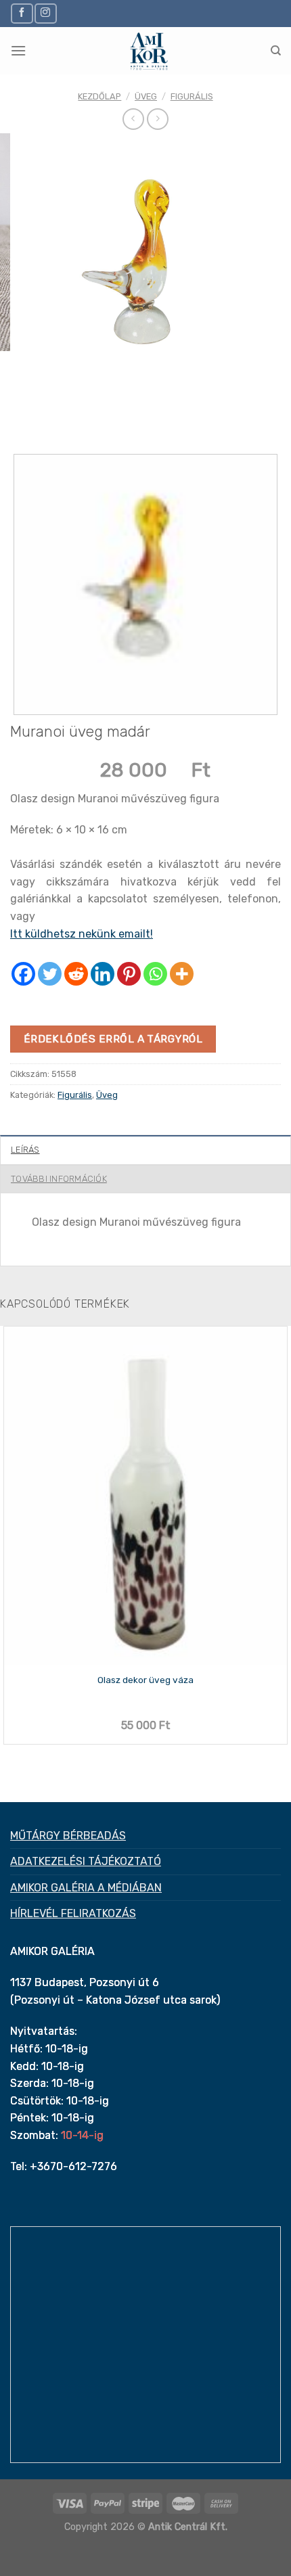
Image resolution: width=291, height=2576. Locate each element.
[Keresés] (276, 51)
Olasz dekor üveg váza (145, 1680)
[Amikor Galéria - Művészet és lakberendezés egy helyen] (148, 51)
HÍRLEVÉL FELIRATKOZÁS (73, 1913)
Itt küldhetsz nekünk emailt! (82, 934)
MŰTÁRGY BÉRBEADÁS (68, 1836)
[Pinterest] (129, 974)
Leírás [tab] (25, 1150)
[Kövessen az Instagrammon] (45, 13)
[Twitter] (50, 974)
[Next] (61, 417)
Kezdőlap (99, 96)
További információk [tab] (59, 1179)
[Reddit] (76, 974)
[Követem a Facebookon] (22, 13)
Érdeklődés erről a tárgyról (113, 1039)
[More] (182, 974)
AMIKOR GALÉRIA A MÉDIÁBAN (86, 1888)
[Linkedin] (103, 974)
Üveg (146, 96)
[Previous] (23, 417)
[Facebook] (23, 974)
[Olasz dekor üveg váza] (145, 1496)
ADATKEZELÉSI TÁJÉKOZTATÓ (86, 1861)
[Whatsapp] (155, 974)
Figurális (192, 96)
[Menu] (18, 50)
